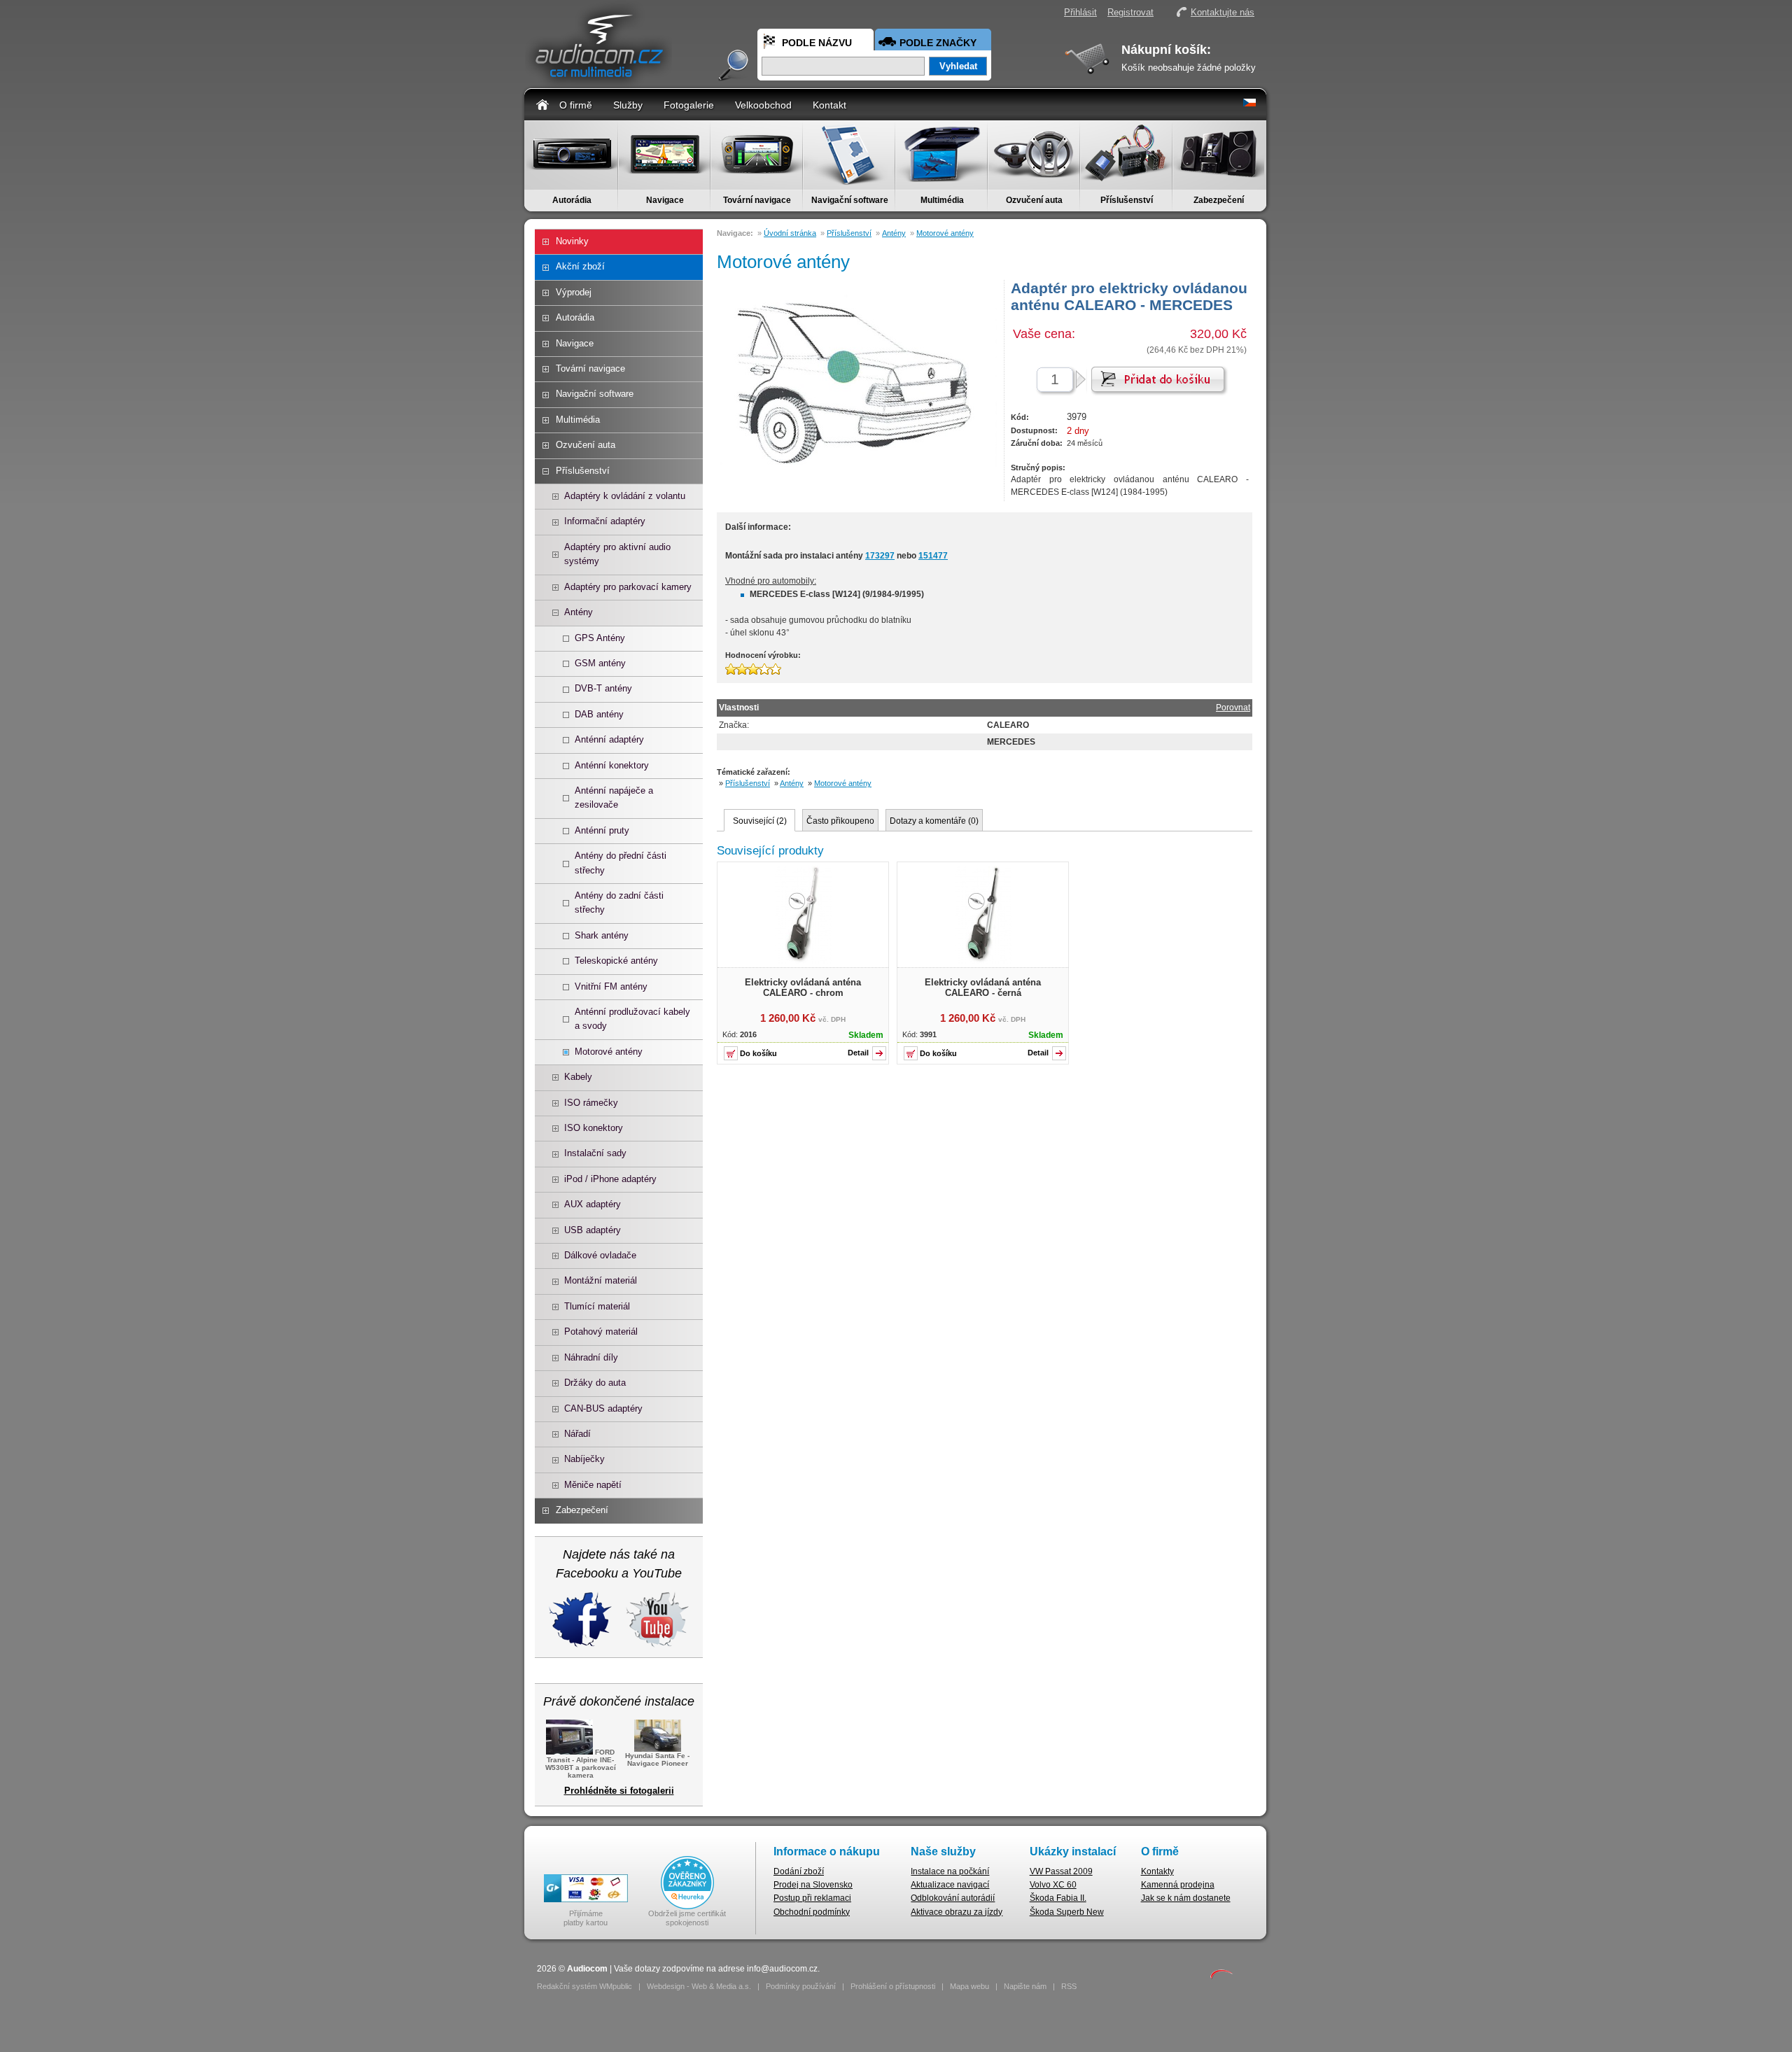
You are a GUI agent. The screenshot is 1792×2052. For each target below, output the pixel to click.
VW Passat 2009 (1061, 1871)
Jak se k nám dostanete (1186, 1898)
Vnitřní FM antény (611, 986)
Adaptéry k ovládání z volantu (625, 496)
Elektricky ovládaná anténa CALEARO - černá (983, 988)
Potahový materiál (601, 1331)
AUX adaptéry (593, 1204)
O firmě (576, 105)
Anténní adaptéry (609, 739)
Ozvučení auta (1034, 200)
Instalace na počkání (950, 1871)
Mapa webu (969, 1986)
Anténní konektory (612, 765)
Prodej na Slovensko (813, 1885)
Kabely (578, 1077)
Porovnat (1233, 708)
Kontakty (1157, 1871)
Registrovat (1130, 12)
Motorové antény (609, 1052)
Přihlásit (1080, 12)
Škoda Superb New (1067, 1912)
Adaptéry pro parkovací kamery (628, 587)
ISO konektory (594, 1128)
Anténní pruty (602, 830)
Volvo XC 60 (1053, 1885)
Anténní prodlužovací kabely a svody (632, 1019)
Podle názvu (817, 43)
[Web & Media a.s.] (1221, 1976)
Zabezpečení (1219, 200)
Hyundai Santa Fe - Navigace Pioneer (657, 1759)
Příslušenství (1127, 200)
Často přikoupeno (840, 821)
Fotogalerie (689, 105)
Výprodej (574, 292)
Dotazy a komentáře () (934, 821)
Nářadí (577, 1434)
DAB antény (599, 714)
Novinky (572, 241)
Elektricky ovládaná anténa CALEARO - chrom (803, 988)
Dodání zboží (799, 1871)
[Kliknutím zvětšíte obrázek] (803, 961)
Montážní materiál (601, 1280)
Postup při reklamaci (812, 1898)
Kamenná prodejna (1178, 1885)
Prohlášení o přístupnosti (893, 1986)
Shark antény (602, 935)
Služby (628, 105)
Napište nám (1025, 1986)
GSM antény (600, 663)
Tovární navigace (757, 200)
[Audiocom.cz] (598, 81)
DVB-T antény (603, 688)
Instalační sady (595, 1153)
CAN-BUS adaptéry (603, 1408)
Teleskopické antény (616, 961)
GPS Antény (600, 638)
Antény (579, 612)
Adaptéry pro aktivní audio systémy (617, 554)
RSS (1069, 1986)
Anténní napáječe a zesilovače (614, 797)
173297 (880, 556)
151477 (933, 556)
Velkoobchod (763, 105)
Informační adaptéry (605, 521)
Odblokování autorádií (953, 1898)
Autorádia (572, 200)
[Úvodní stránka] (542, 104)
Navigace (665, 200)
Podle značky (938, 43)
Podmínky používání (801, 1986)
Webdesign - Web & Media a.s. (699, 1986)
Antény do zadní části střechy (619, 902)
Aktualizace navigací (950, 1885)
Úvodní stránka (790, 233)
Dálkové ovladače (600, 1255)
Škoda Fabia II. (1058, 1898)
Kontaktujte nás (1223, 12)
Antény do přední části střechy (621, 863)
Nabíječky (584, 1459)
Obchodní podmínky (812, 1912)
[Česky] (1249, 104)
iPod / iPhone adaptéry (610, 1179)
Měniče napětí (593, 1485)
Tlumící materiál (597, 1306)
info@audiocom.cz (782, 1969)
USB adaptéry (593, 1230)
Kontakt (829, 105)
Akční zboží (580, 266)
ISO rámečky (591, 1103)
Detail (858, 1053)
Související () (760, 821)
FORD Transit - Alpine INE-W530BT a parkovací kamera (581, 1764)
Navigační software (850, 200)
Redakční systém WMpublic (584, 1986)
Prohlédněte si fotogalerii (619, 1791)
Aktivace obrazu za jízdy (957, 1912)
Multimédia (942, 200)
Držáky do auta (595, 1383)
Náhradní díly (591, 1357)
